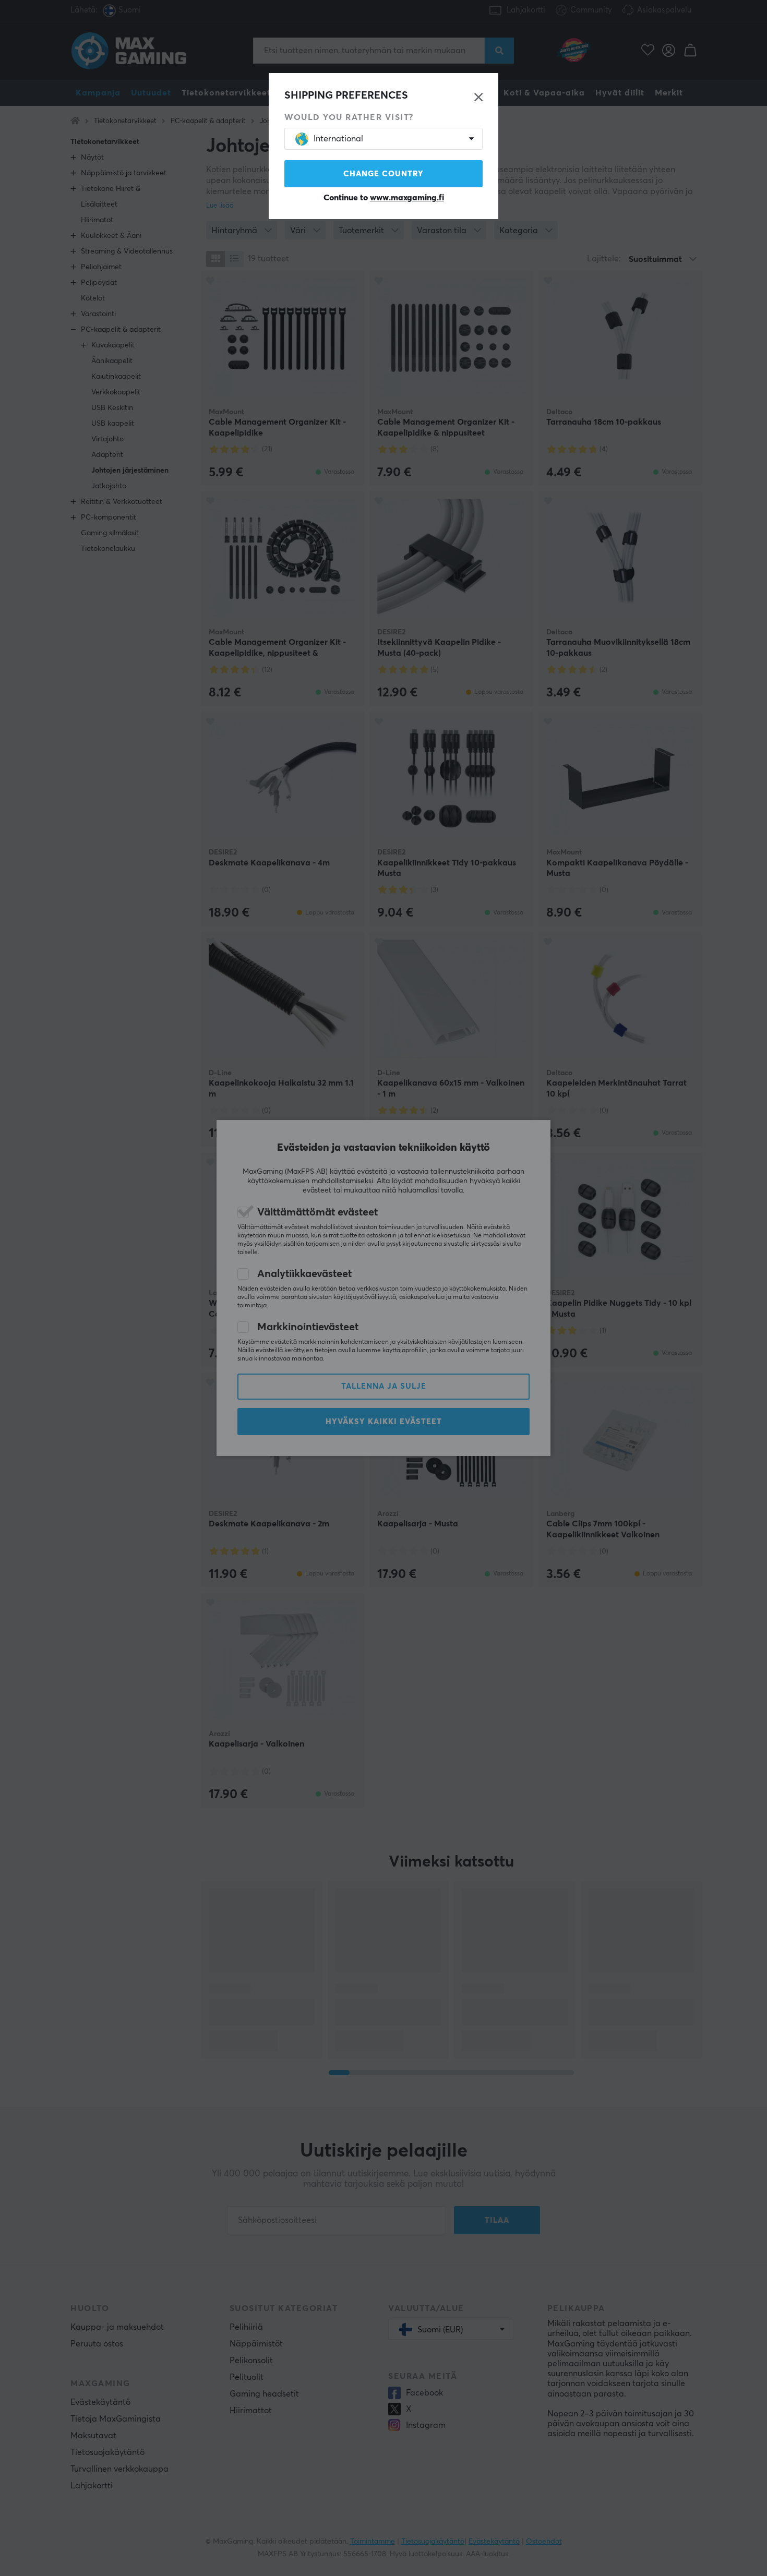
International (338, 139)
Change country (383, 174)
